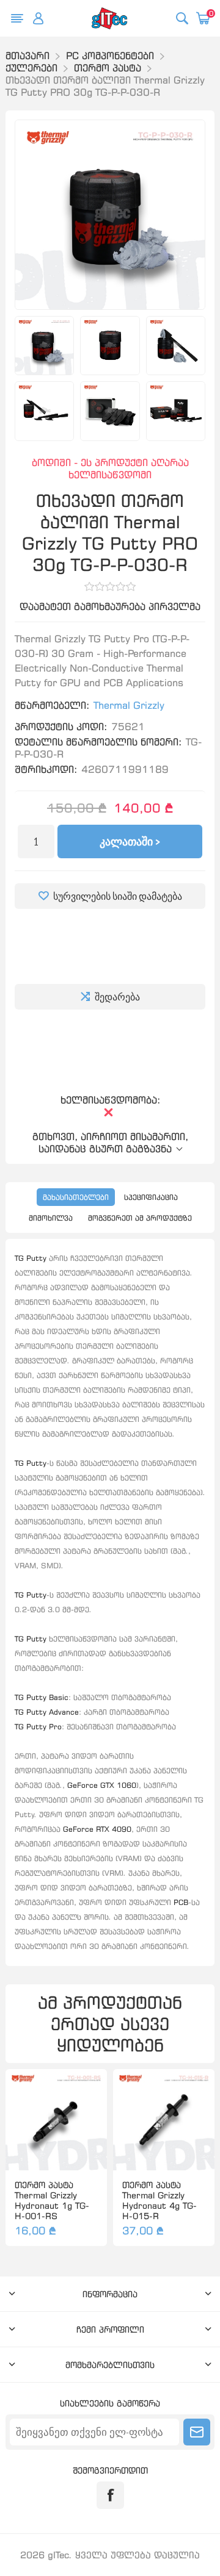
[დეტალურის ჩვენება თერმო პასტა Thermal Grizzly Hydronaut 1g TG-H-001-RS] (56, 2120)
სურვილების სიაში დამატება (118, 896)
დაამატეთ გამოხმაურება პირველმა (110, 606)
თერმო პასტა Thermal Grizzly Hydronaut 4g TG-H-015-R (159, 2200)
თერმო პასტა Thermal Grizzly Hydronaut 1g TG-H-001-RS (52, 2200)
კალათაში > (130, 841)
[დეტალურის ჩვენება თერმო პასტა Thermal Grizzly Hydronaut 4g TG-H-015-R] (164, 2120)
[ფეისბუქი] (110, 2495)
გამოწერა (197, 2432)
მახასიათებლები (76, 1197)
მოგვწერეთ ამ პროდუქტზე (140, 1218)
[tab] (76, 1197)
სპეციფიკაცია (151, 1197)
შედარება (117, 997)
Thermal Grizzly (129, 705)
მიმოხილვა (51, 1218)
